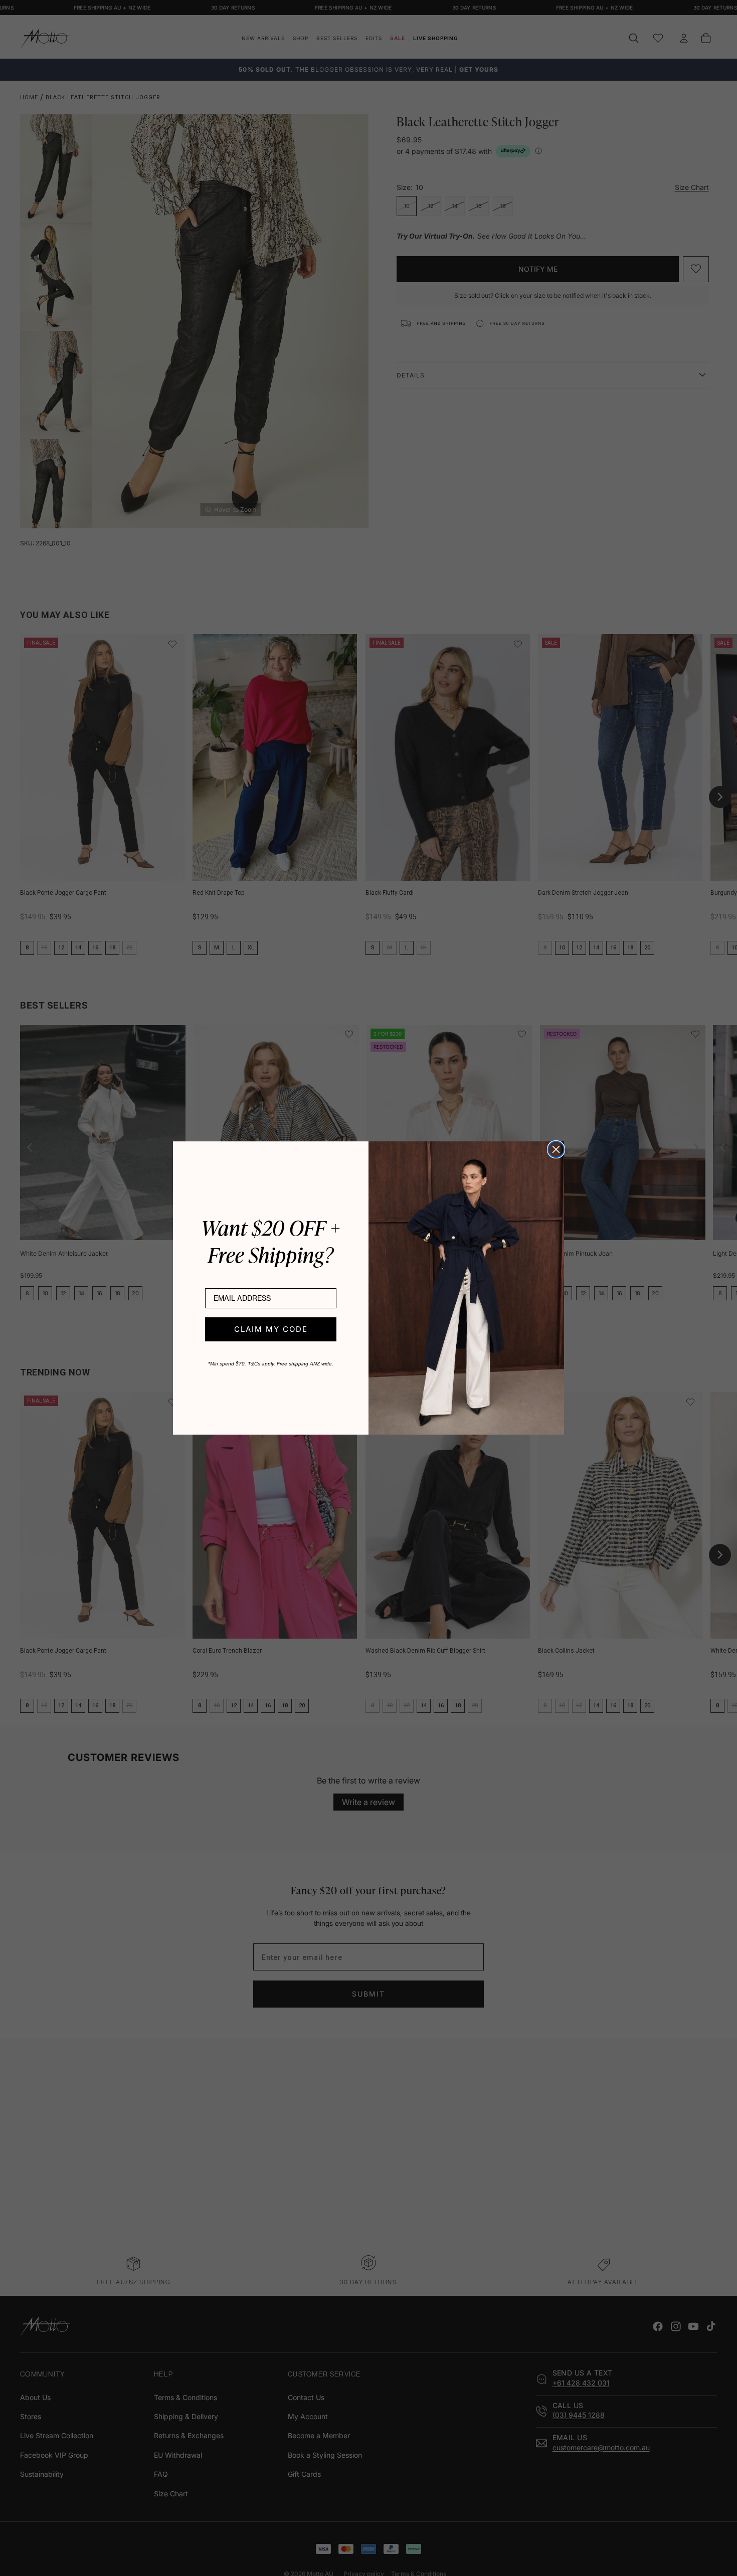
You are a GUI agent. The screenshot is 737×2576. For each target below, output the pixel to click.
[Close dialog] (556, 1149)
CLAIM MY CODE (271, 1329)
